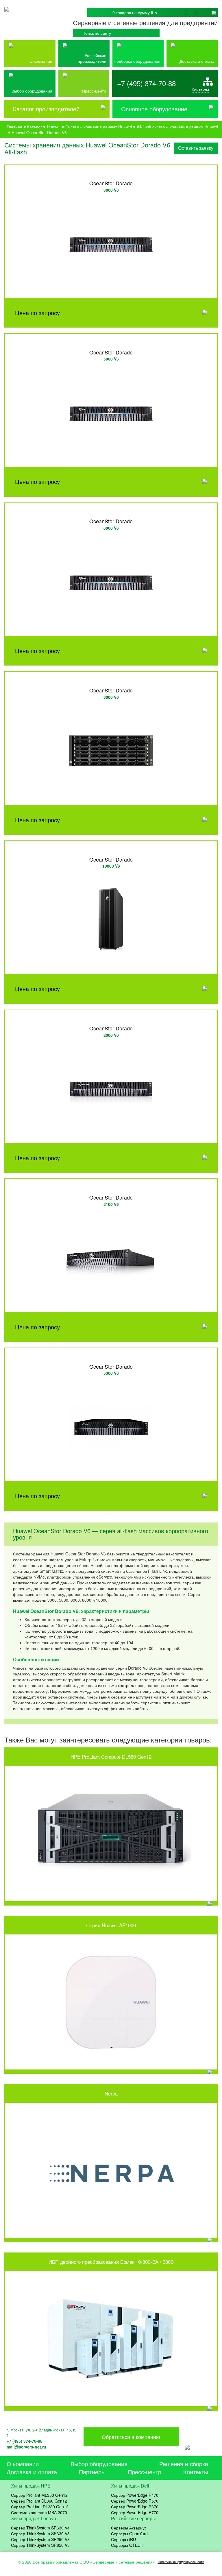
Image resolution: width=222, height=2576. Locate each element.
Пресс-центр (145, 2472)
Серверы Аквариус (129, 2528)
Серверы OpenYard (129, 2534)
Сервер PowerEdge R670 (135, 2507)
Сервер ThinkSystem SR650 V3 (40, 2545)
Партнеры (92, 2472)
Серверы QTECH (127, 2545)
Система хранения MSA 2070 (39, 2512)
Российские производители (92, 58)
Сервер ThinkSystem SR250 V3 (40, 2539)
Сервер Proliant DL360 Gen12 (39, 2501)
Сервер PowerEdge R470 (135, 2495)
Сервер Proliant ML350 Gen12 (39, 2495)
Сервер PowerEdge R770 (135, 2512)
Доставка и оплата (197, 61)
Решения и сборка (184, 2464)
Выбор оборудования (32, 91)
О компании (41, 61)
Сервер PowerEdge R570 (135, 2501)
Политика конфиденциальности (181, 2562)
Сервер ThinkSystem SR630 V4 (40, 2528)
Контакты (200, 90)
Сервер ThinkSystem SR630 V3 (40, 2534)
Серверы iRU (123, 2539)
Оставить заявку (196, 148)
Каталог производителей (46, 109)
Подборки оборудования (137, 61)
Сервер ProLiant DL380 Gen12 (40, 2507)
